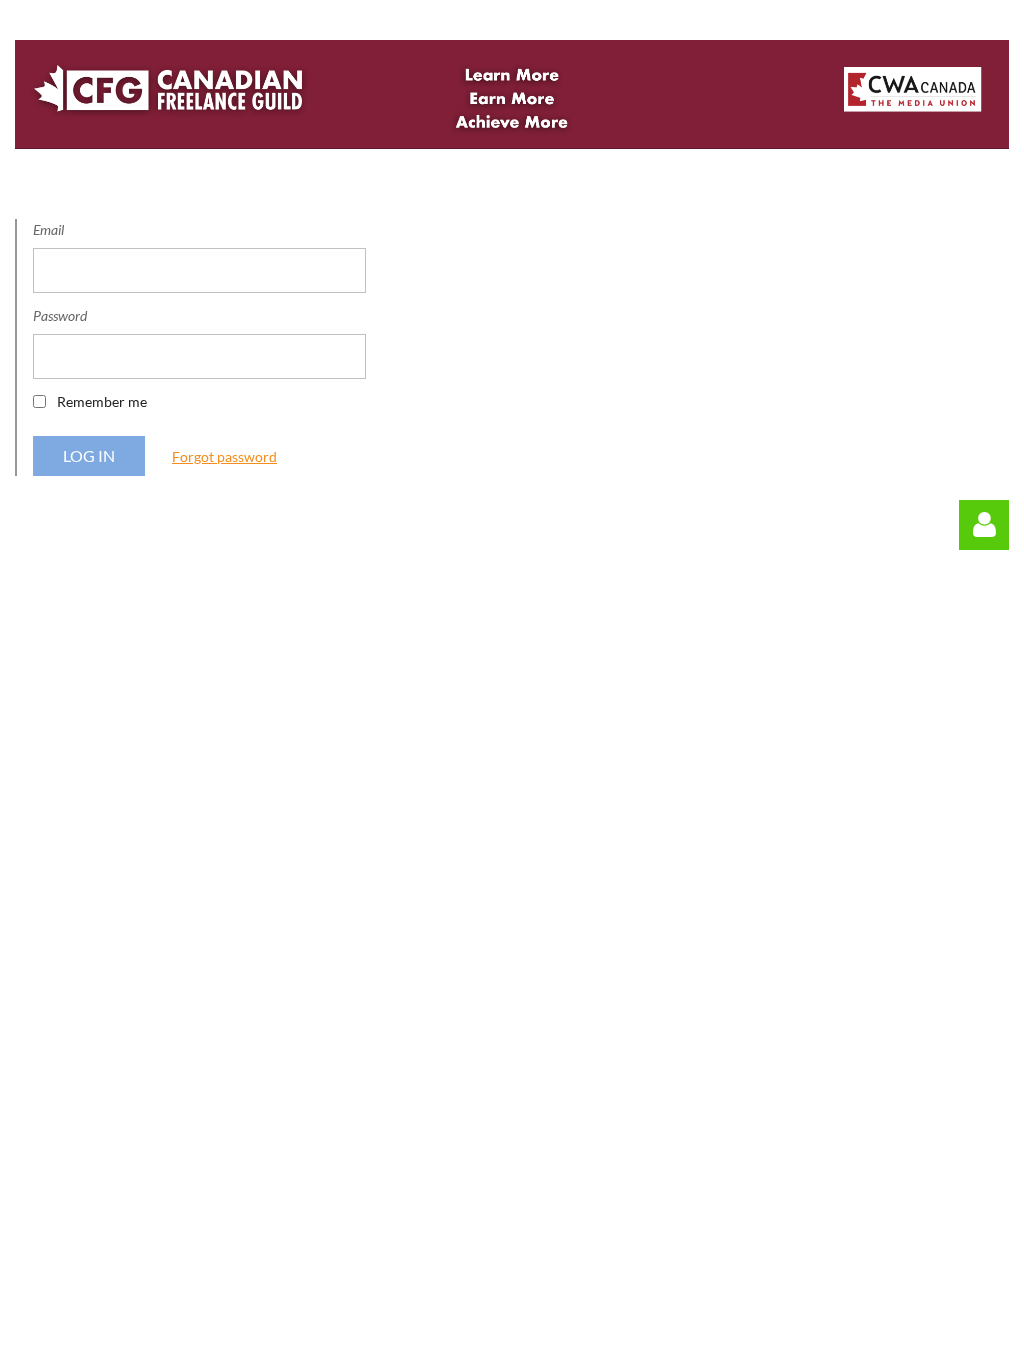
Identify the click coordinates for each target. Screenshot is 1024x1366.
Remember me (102, 401)
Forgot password (224, 456)
